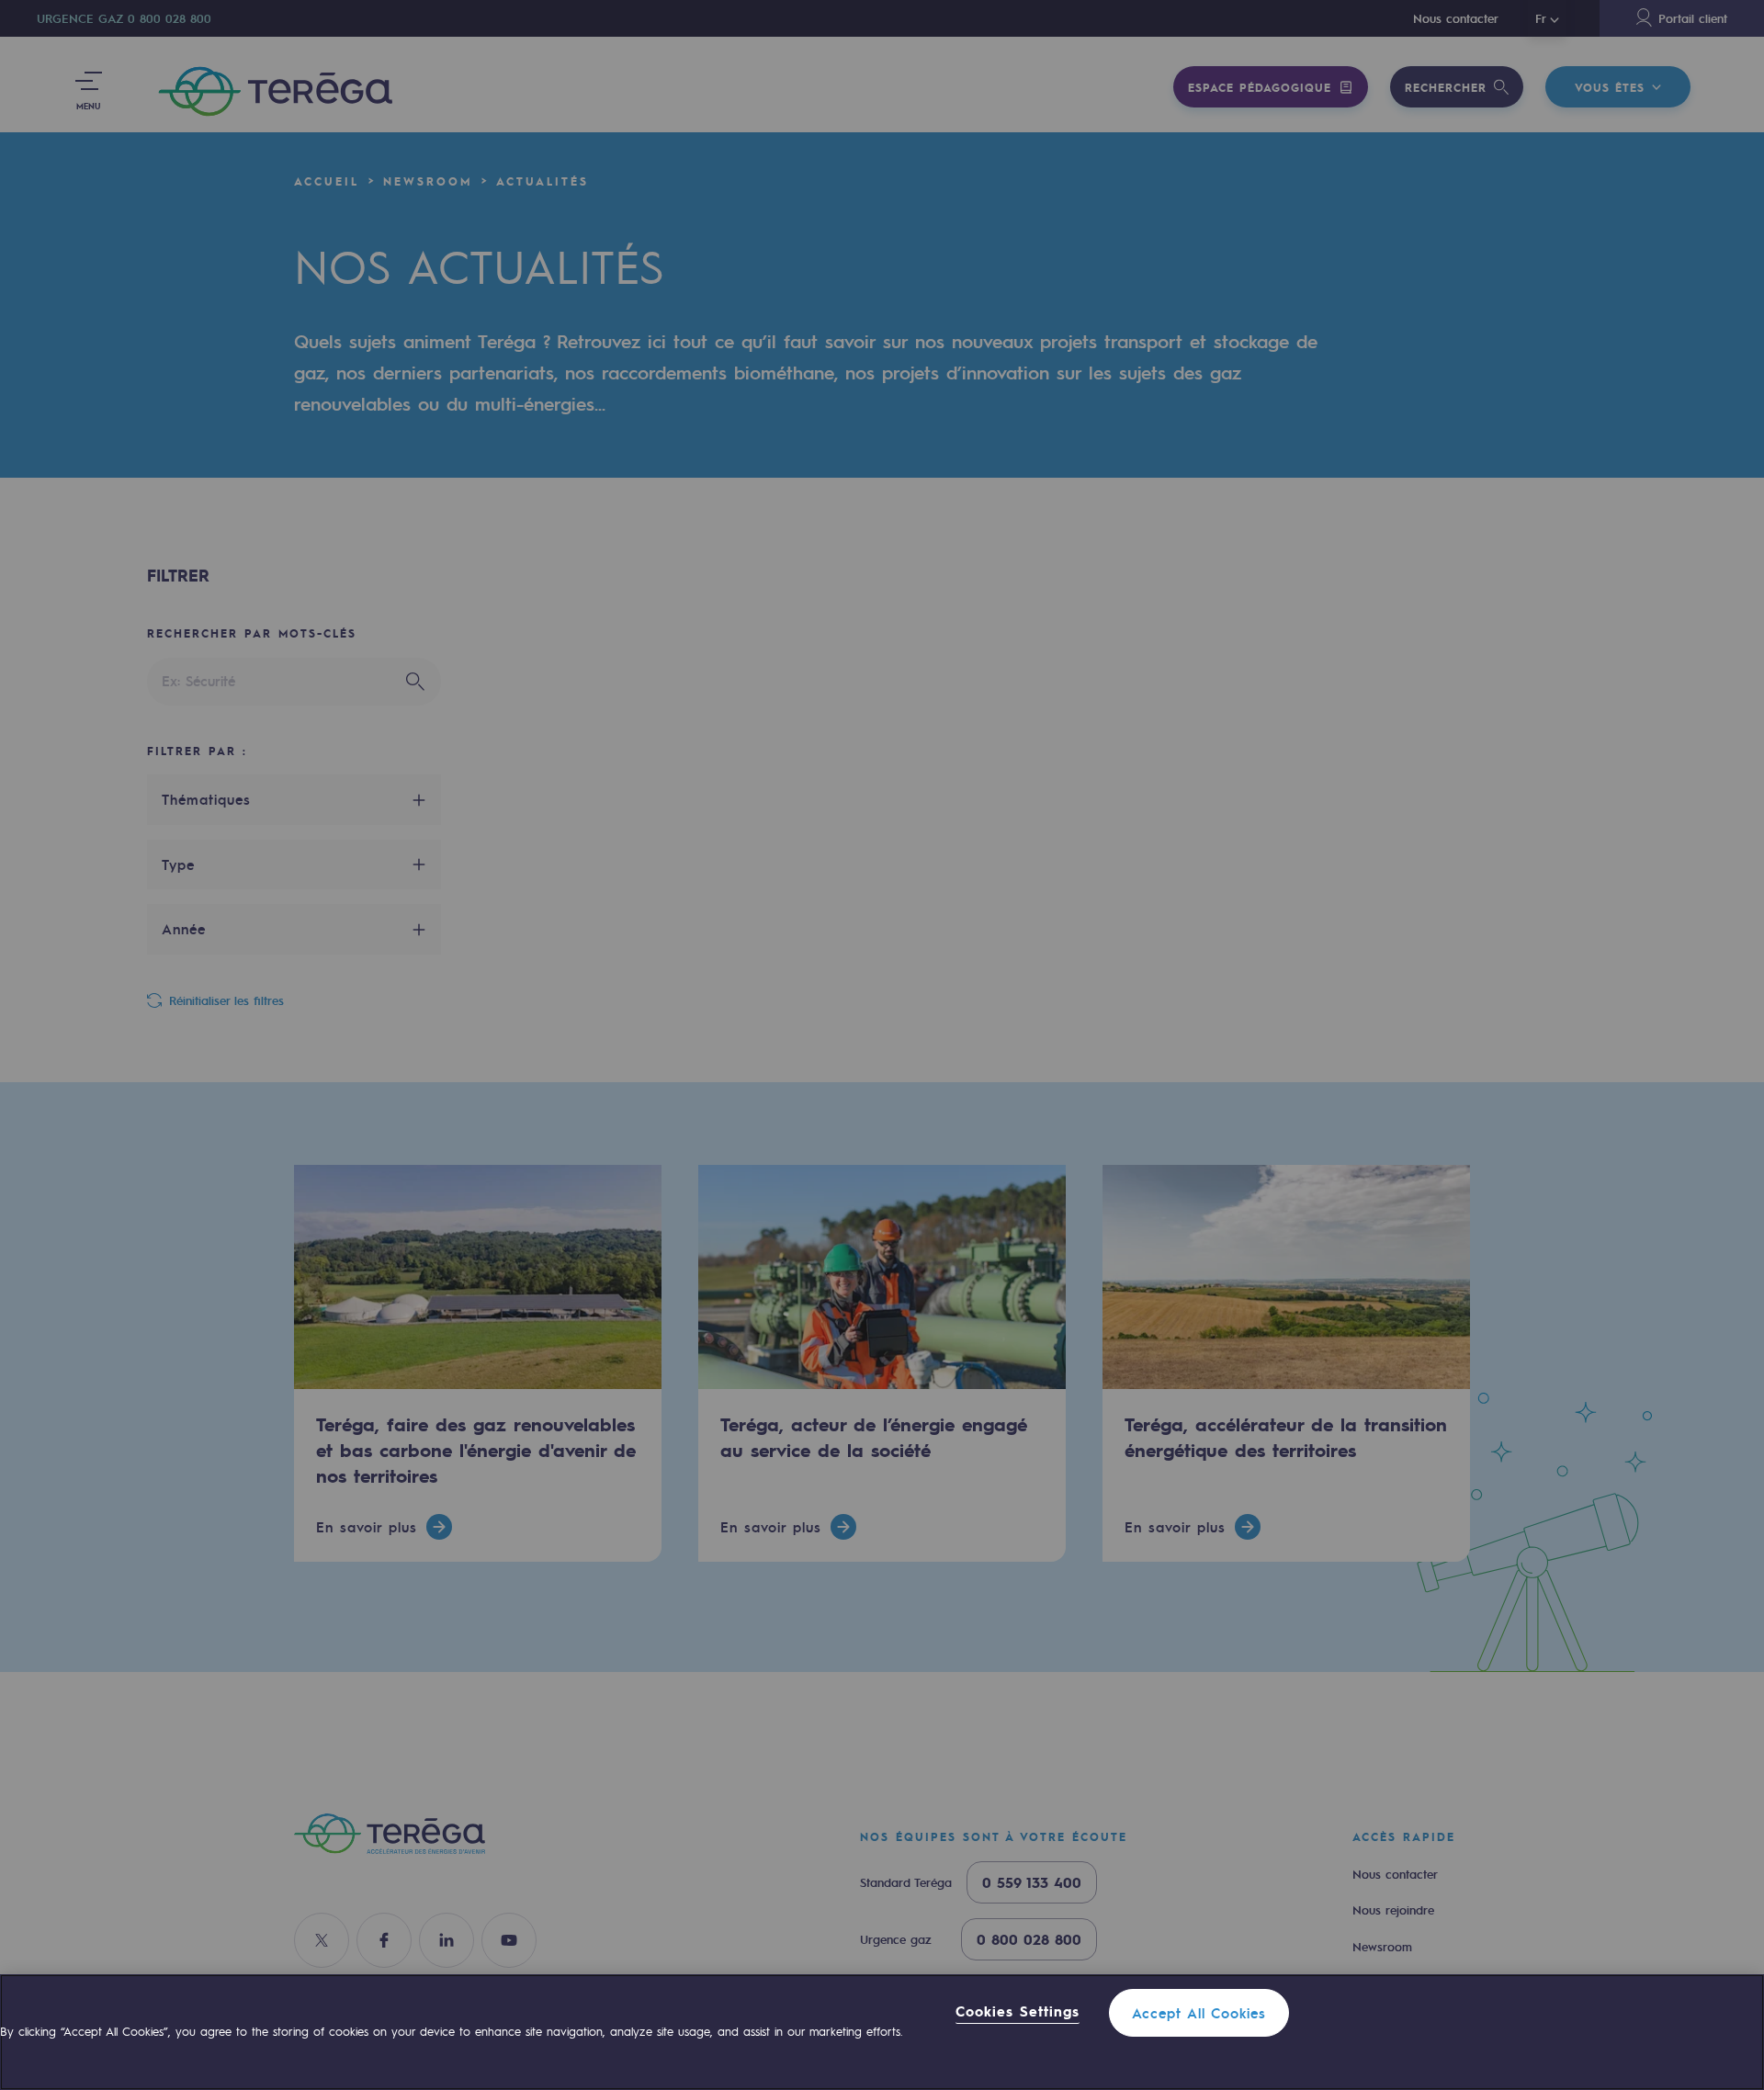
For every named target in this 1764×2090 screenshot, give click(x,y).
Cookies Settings (1018, 2011)
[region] (882, 2032)
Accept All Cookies (1199, 2013)
